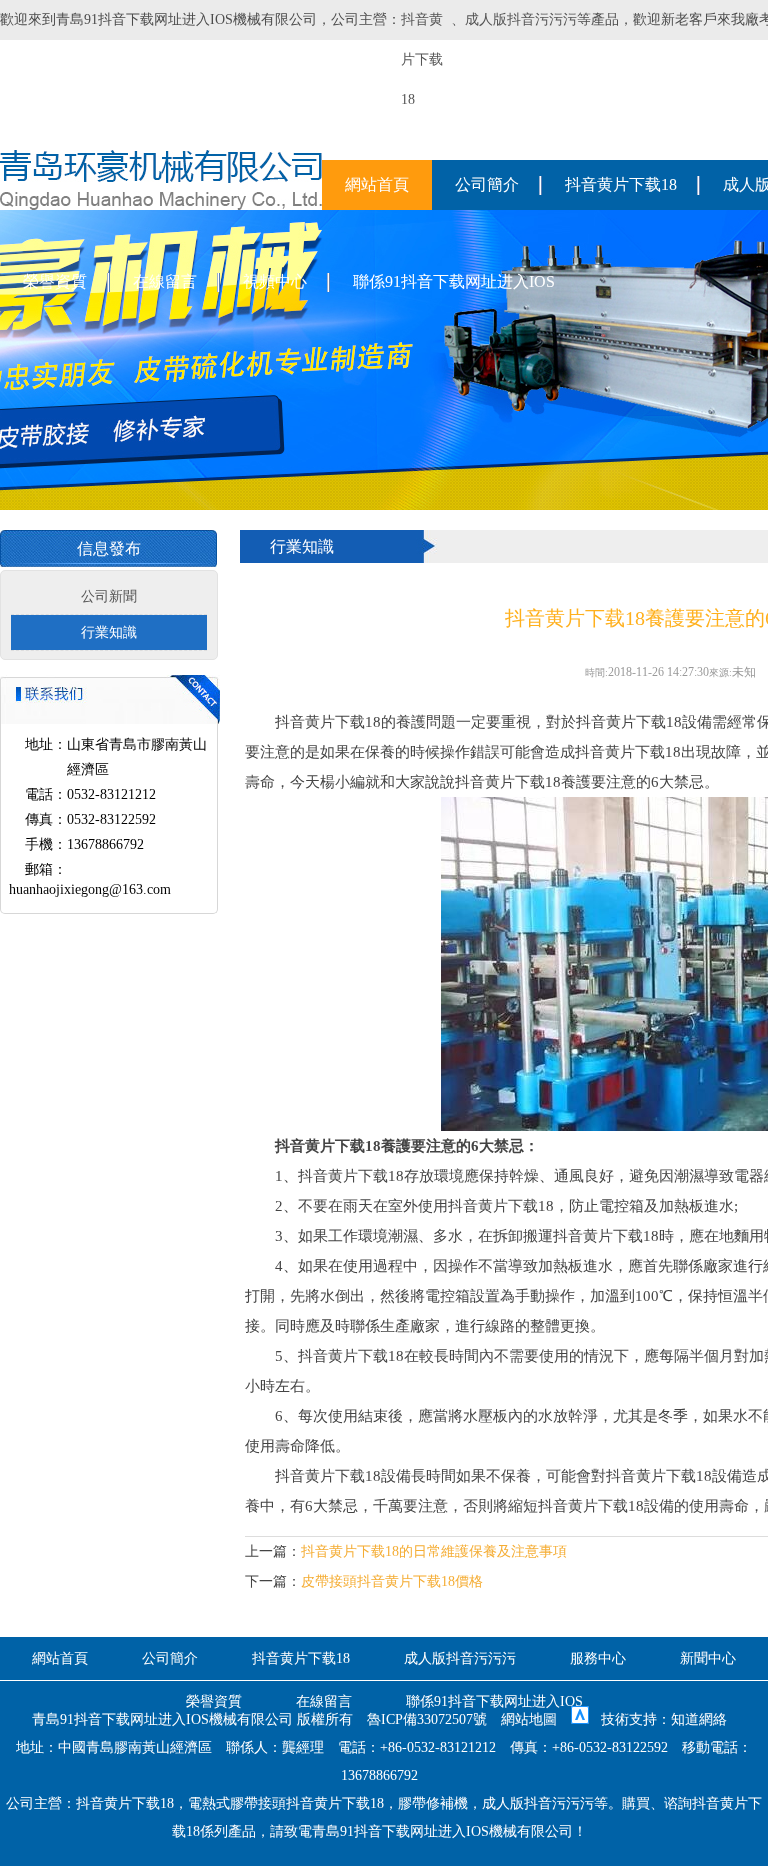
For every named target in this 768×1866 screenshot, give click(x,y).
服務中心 (598, 1658)
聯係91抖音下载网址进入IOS (454, 281)
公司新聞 (109, 596)
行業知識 (109, 632)
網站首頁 (377, 184)
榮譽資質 (55, 281)
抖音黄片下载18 (621, 184)
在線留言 (165, 281)
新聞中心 (708, 1658)
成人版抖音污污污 (521, 19)
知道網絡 (699, 1719)
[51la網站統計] (580, 1719)
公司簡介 (487, 184)
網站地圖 (529, 1719)
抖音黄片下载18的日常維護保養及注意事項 (434, 1551)
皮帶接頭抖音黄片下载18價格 (392, 1581)
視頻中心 (275, 281)
